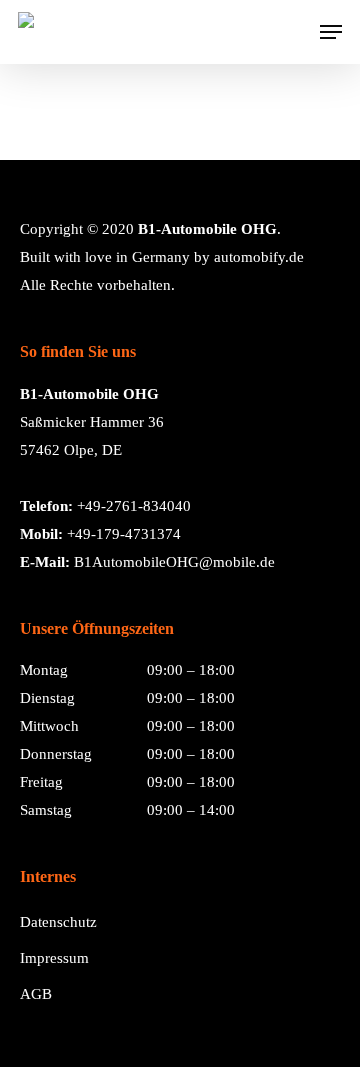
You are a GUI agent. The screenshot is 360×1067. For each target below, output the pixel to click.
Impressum (54, 958)
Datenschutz (58, 922)
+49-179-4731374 (124, 534)
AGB (36, 994)
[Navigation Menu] (331, 32)
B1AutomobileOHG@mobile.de (174, 562)
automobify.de (259, 257)
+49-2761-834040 (134, 506)
